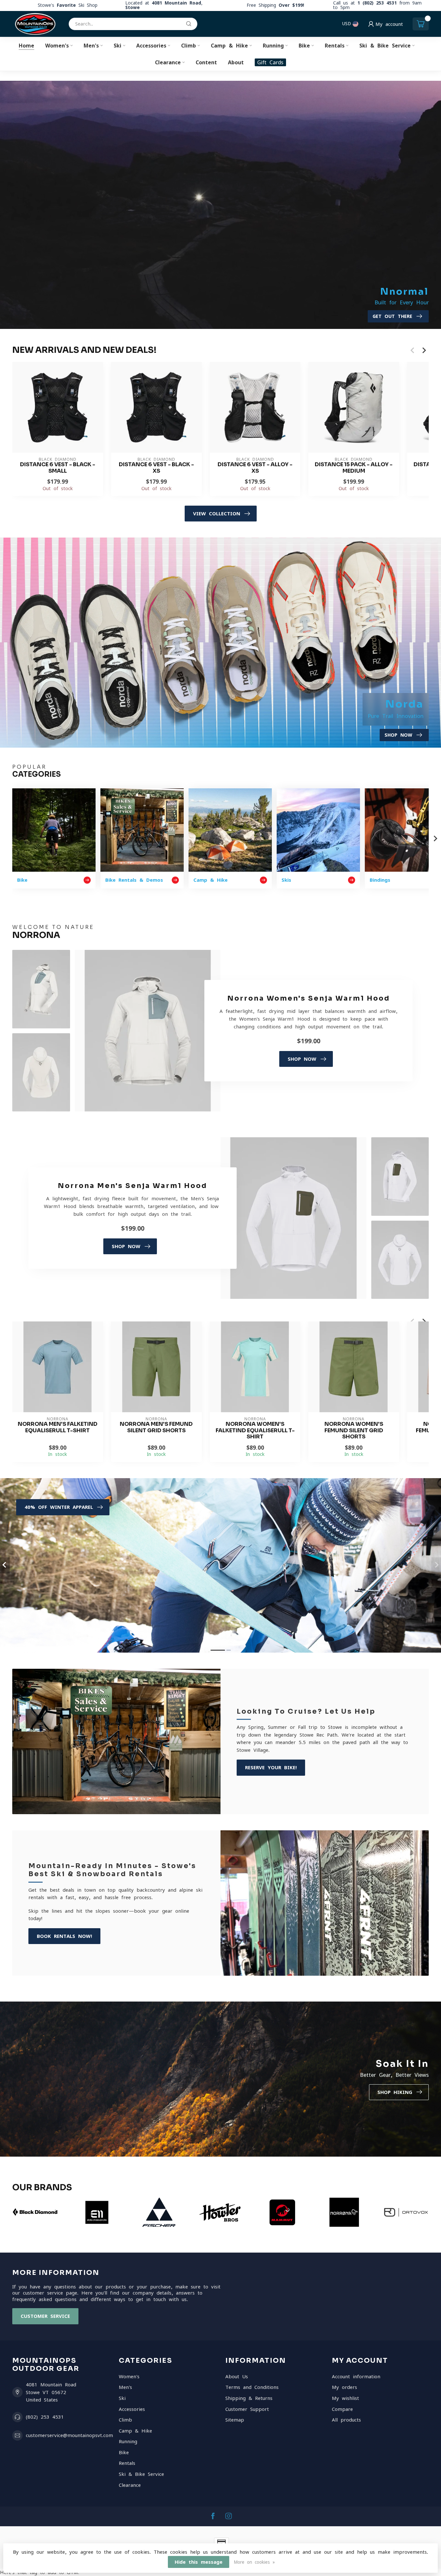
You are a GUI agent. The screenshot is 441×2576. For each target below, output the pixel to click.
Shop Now (302, 1059)
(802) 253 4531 (45, 2417)
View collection (217, 514)
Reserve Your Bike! (271, 1767)
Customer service (45, 2316)
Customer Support (247, 2409)
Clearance (168, 62)
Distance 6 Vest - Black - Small (58, 468)
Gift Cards (270, 62)
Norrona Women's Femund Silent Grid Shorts (354, 1430)
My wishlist (345, 2398)
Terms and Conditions (252, 2387)
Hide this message (199, 2562)
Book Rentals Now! (64, 1936)
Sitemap (235, 2420)
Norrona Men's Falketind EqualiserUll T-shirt (58, 1427)
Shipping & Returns (249, 2398)
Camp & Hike (229, 46)
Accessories (151, 46)
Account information (356, 2376)
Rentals (335, 46)
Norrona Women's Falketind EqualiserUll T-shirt (255, 1430)
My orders (344, 2387)
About (236, 62)
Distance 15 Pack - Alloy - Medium (354, 468)
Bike (304, 46)
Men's (91, 46)
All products (346, 2420)
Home (26, 46)
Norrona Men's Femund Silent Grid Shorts (156, 1427)
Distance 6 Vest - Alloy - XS (255, 468)
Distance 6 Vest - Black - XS (156, 468)
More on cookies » (254, 2562)
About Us (237, 2376)
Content (206, 62)
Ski (118, 46)
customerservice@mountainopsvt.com (69, 2435)
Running (273, 46)
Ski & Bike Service (385, 46)
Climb (189, 46)
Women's (57, 46)
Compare (342, 2409)
